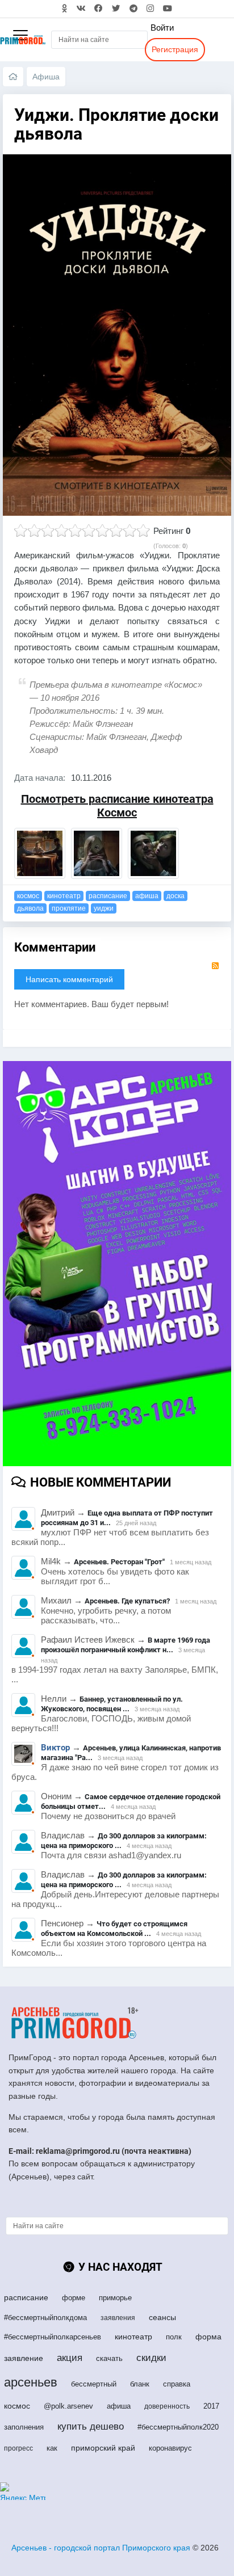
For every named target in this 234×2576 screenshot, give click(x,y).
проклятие (69, 908)
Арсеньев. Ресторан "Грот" (119, 1562)
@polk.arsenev (68, 2406)
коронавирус (170, 2448)
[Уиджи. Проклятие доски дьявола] (40, 853)
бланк (140, 2384)
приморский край (103, 2448)
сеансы (162, 2317)
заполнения (24, 2427)
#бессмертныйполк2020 (178, 2427)
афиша (147, 896)
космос (28, 896)
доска (175, 896)
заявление (24, 2358)
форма (208, 2337)
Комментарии (55, 947)
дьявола (30, 908)
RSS (215, 966)
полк (174, 2337)
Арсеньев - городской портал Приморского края (101, 2548)
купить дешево (91, 2426)
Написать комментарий (69, 979)
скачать (109, 2358)
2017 (211, 2406)
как (52, 2448)
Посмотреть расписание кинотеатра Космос (117, 806)
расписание (108, 896)
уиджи (104, 908)
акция (70, 2358)
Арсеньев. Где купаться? (127, 1601)
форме (74, 2298)
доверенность (167, 2406)
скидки (151, 2358)
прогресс (18, 2448)
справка (177, 2384)
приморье (115, 2298)
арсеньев (31, 2382)
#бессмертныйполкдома (45, 2318)
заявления (118, 2318)
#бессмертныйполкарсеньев (53, 2337)
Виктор (55, 1748)
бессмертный (94, 2384)
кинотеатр (64, 896)
